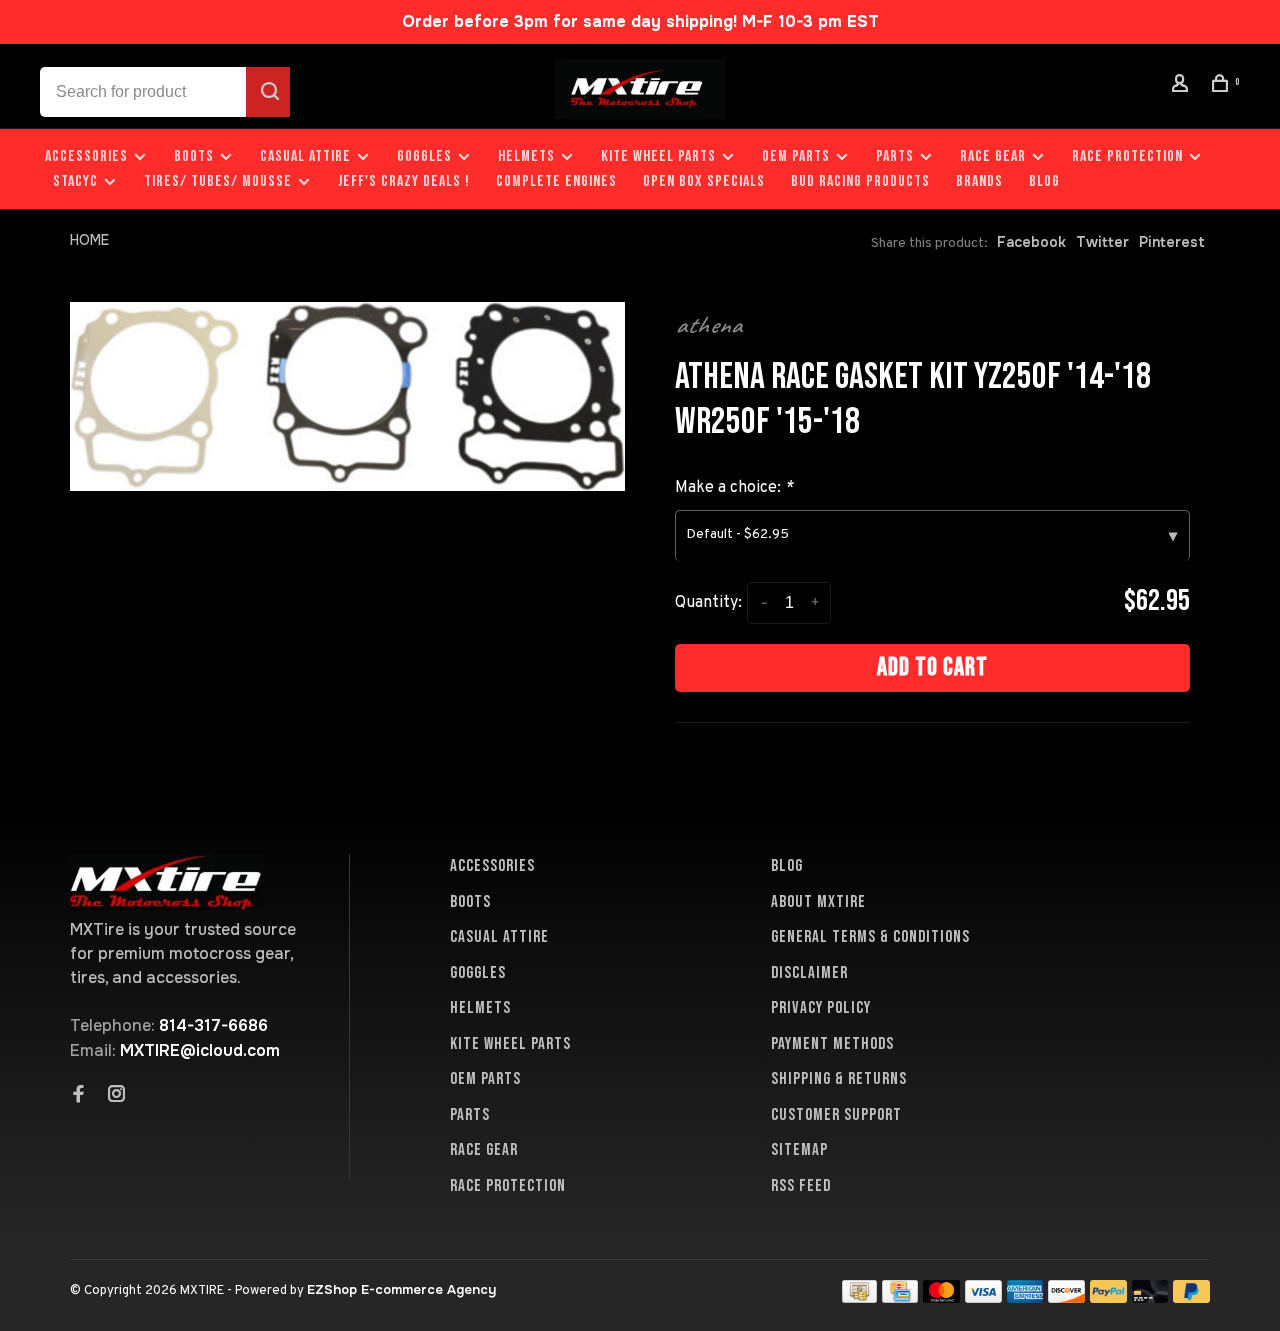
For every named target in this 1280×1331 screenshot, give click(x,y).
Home (89, 240)
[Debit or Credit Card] (1150, 1297)
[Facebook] (79, 1096)
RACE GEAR (993, 156)
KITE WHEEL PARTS (658, 156)
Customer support (836, 1115)
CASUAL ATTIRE (305, 156)
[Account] (1183, 86)
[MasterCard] (941, 1297)
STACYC (75, 181)
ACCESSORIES (86, 156)
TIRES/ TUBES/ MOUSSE (218, 181)
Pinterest (1172, 242)
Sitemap (799, 1150)
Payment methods (832, 1044)
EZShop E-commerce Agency (401, 1289)
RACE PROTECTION (1127, 156)
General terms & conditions (870, 937)
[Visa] (983, 1297)
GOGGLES (424, 156)
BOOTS (194, 156)
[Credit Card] (900, 1297)
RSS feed (801, 1186)
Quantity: (708, 603)
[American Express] (1025, 1297)
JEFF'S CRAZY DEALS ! (404, 181)
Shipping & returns (839, 1079)
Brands (979, 181)
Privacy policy (821, 1008)
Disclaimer (809, 973)
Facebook (1031, 242)
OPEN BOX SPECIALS (704, 181)
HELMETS (526, 156)
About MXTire (818, 902)
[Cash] (860, 1297)
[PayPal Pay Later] (1191, 1297)
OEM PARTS (796, 156)
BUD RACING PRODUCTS (860, 181)
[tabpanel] (347, 396)
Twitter (1102, 242)
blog (1044, 181)
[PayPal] (1108, 1297)
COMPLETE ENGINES (556, 181)
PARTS (895, 156)
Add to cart (932, 667)
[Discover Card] (1066, 1297)
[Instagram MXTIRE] (117, 1096)
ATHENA (708, 325)
